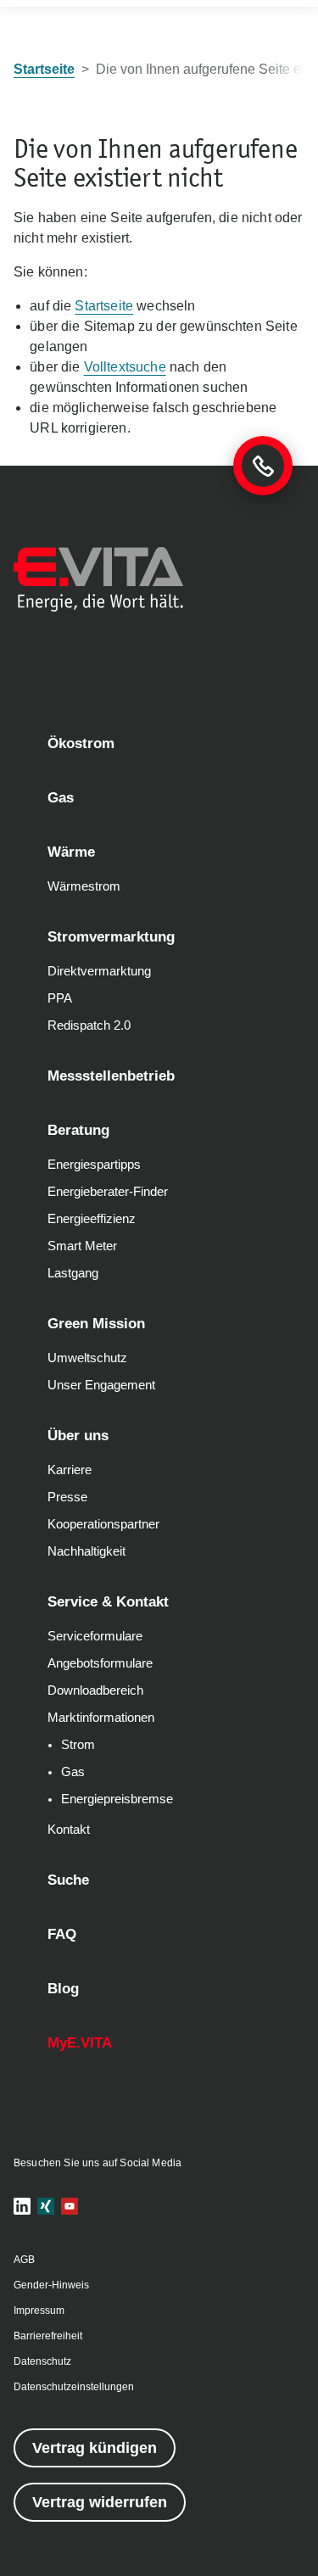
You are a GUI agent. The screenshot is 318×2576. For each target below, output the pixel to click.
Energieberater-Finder (108, 1192)
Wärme (71, 852)
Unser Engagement (101, 1385)
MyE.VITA (80, 2043)
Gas (61, 798)
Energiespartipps (94, 1165)
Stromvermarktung (111, 937)
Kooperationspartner (103, 1524)
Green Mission (96, 1324)
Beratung (78, 1130)
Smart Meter (82, 1246)
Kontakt (69, 1830)
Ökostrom (81, 743)
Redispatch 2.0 (89, 1025)
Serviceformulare (95, 1636)
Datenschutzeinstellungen (74, 2387)
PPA (60, 998)
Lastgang (73, 1273)
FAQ (62, 1934)
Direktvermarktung (99, 971)
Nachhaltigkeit (86, 1551)
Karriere (70, 1470)
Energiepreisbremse (117, 1799)
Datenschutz (42, 2361)
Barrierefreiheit (48, 2336)
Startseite (104, 306)
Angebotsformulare (100, 1663)
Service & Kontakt (108, 1602)
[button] (22, 2206)
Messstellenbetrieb (111, 1076)
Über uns (78, 1436)
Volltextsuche (125, 367)
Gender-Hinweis (51, 2285)
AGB (24, 2260)
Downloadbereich (95, 1690)
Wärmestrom (84, 886)
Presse (67, 1497)
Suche (68, 1880)
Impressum (39, 2311)
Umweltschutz (87, 1358)
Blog (63, 1989)
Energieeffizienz (92, 1219)
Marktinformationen (101, 1718)
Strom (78, 1745)
